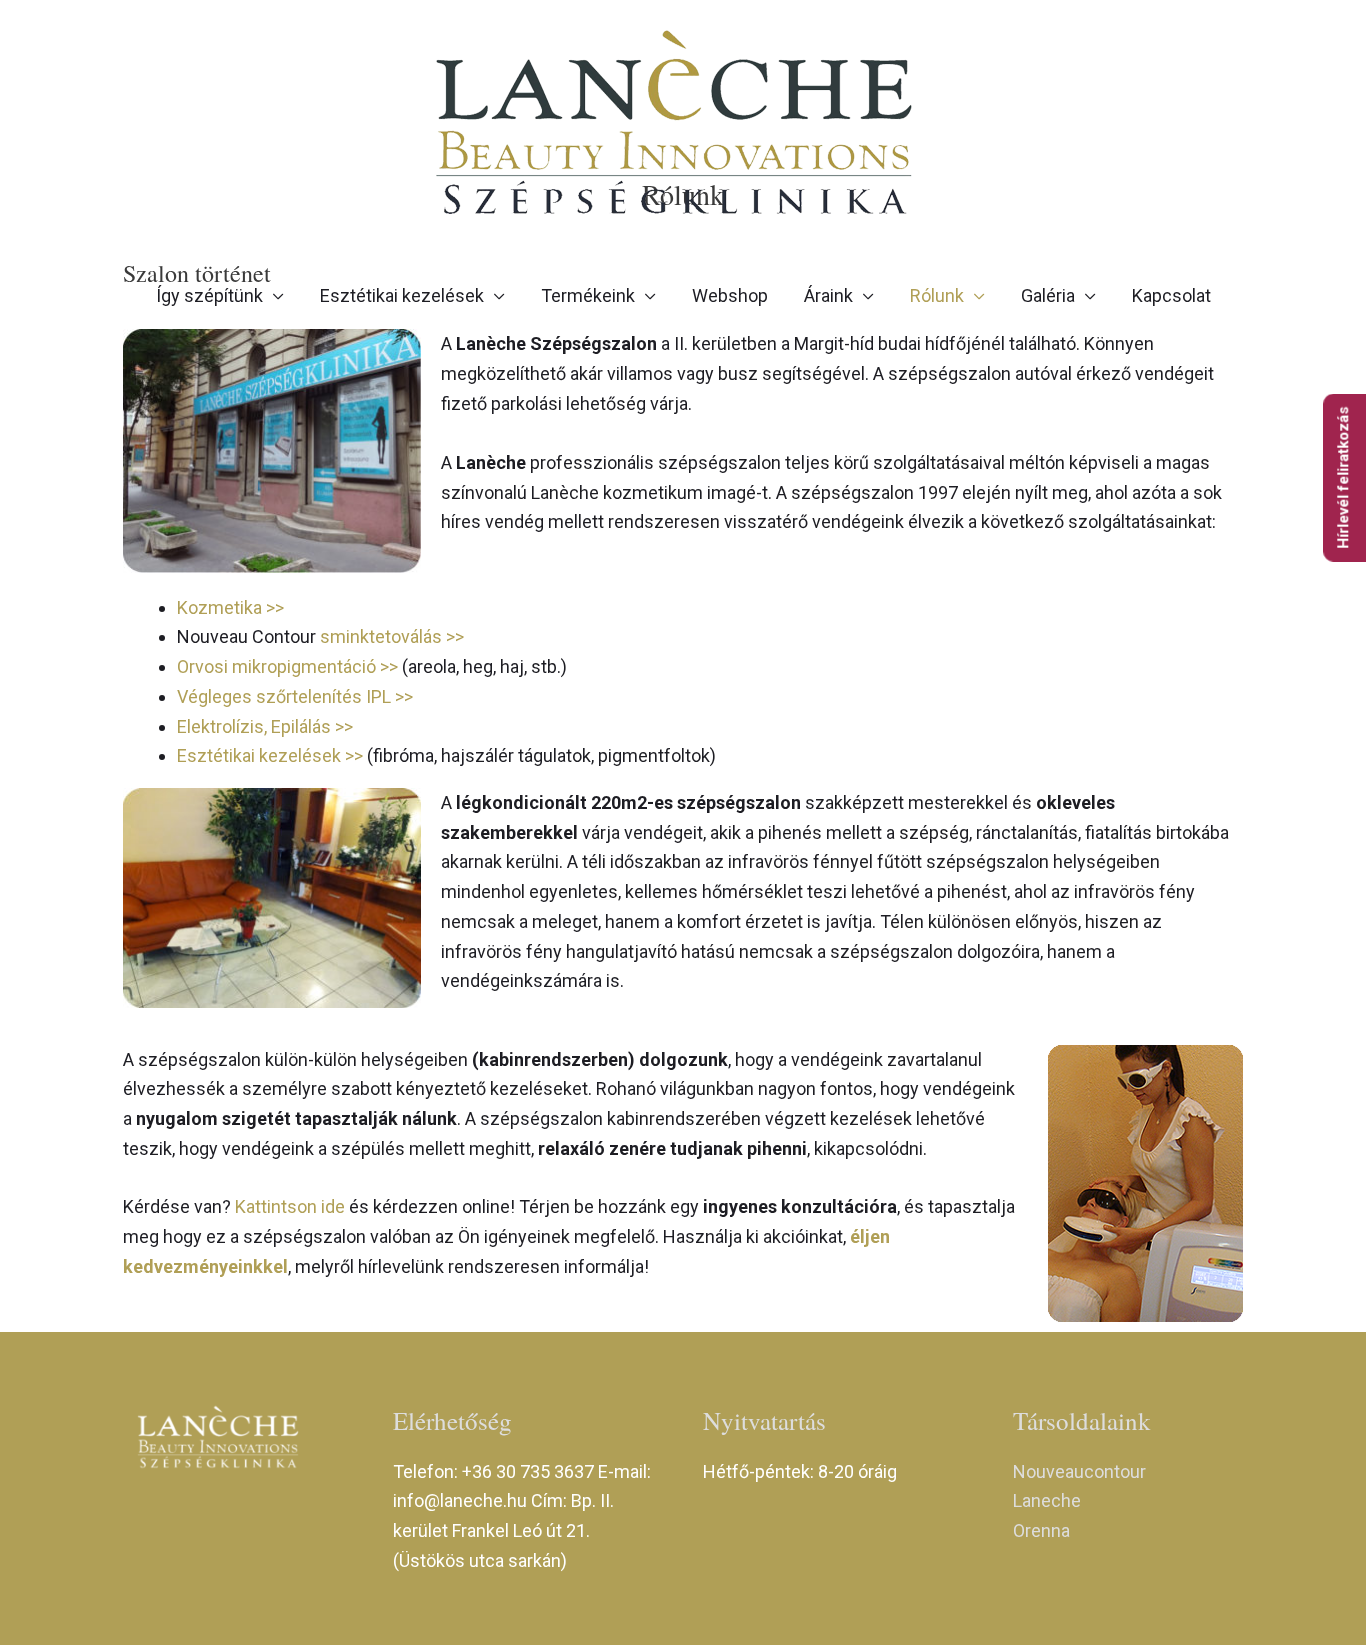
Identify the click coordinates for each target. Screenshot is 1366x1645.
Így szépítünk (209, 295)
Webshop (730, 295)
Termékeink (588, 295)
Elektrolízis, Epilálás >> (265, 726)
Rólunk (937, 295)
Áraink (828, 295)
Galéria (1048, 295)
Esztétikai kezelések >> (272, 755)
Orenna (1041, 1530)
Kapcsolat (1171, 295)
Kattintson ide (292, 1206)
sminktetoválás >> (392, 636)
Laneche (1047, 1500)
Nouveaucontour (1079, 1471)
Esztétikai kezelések (402, 295)
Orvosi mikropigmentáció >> (289, 666)
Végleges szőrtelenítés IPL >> (295, 696)
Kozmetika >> (230, 607)
